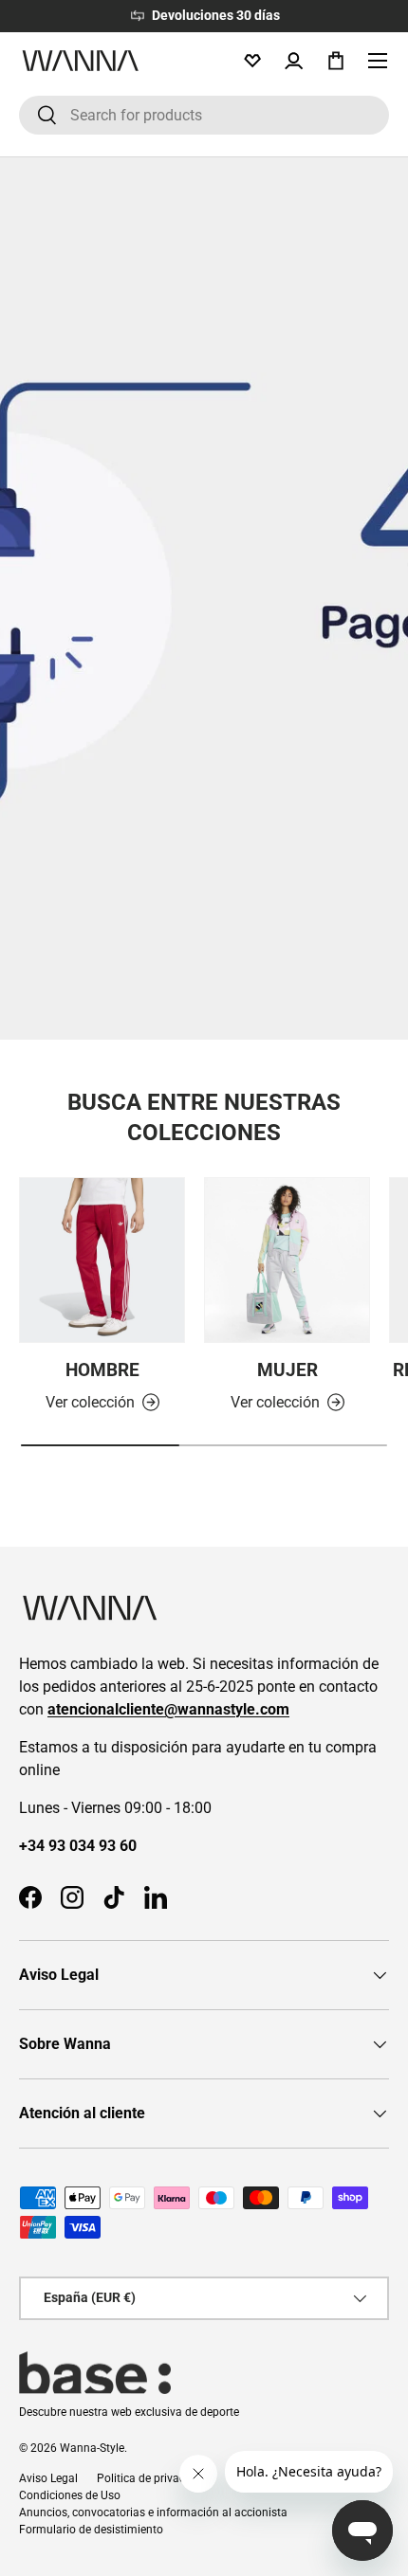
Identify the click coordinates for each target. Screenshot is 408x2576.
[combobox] (204, 115)
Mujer (287, 1370)
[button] (336, 61)
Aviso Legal (48, 2478)
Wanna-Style (92, 2448)
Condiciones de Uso (70, 2495)
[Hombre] (102, 1260)
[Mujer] (287, 1260)
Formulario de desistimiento (91, 2530)
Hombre (102, 1370)
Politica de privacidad (152, 2478)
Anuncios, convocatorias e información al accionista (153, 2513)
